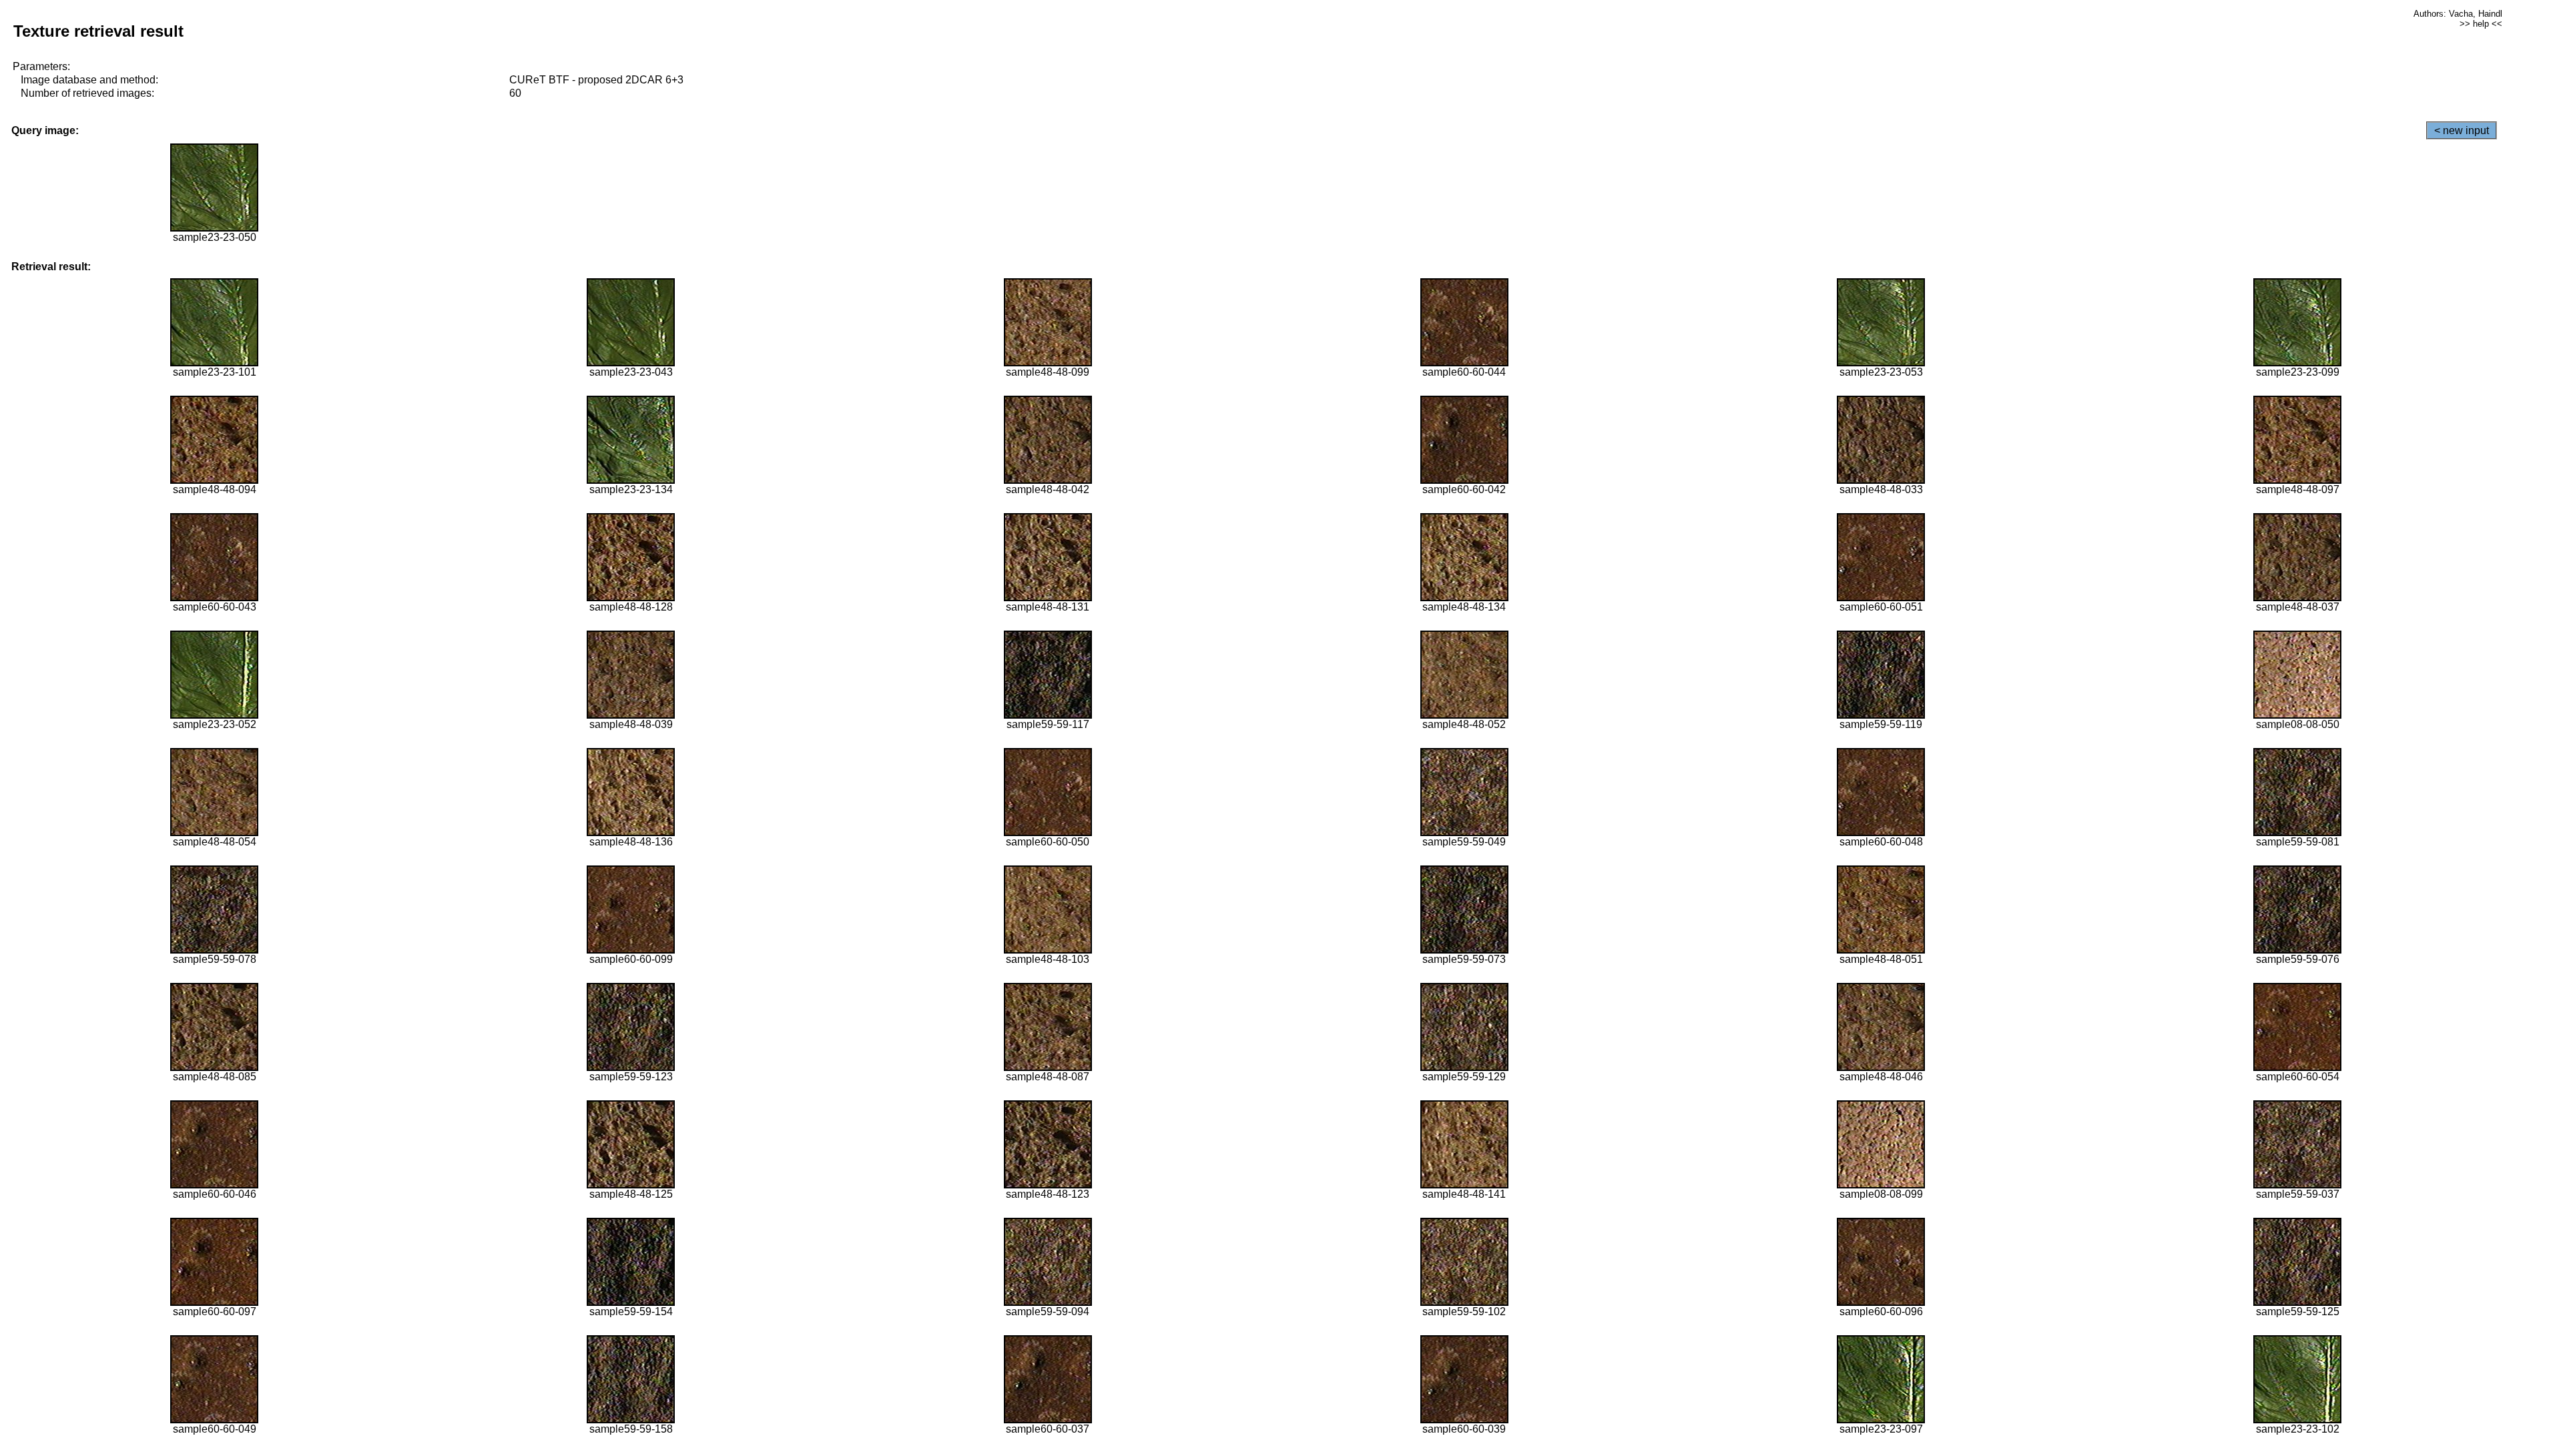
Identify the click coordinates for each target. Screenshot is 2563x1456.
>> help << (2481, 24)
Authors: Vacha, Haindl (2458, 14)
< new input (2462, 130)
